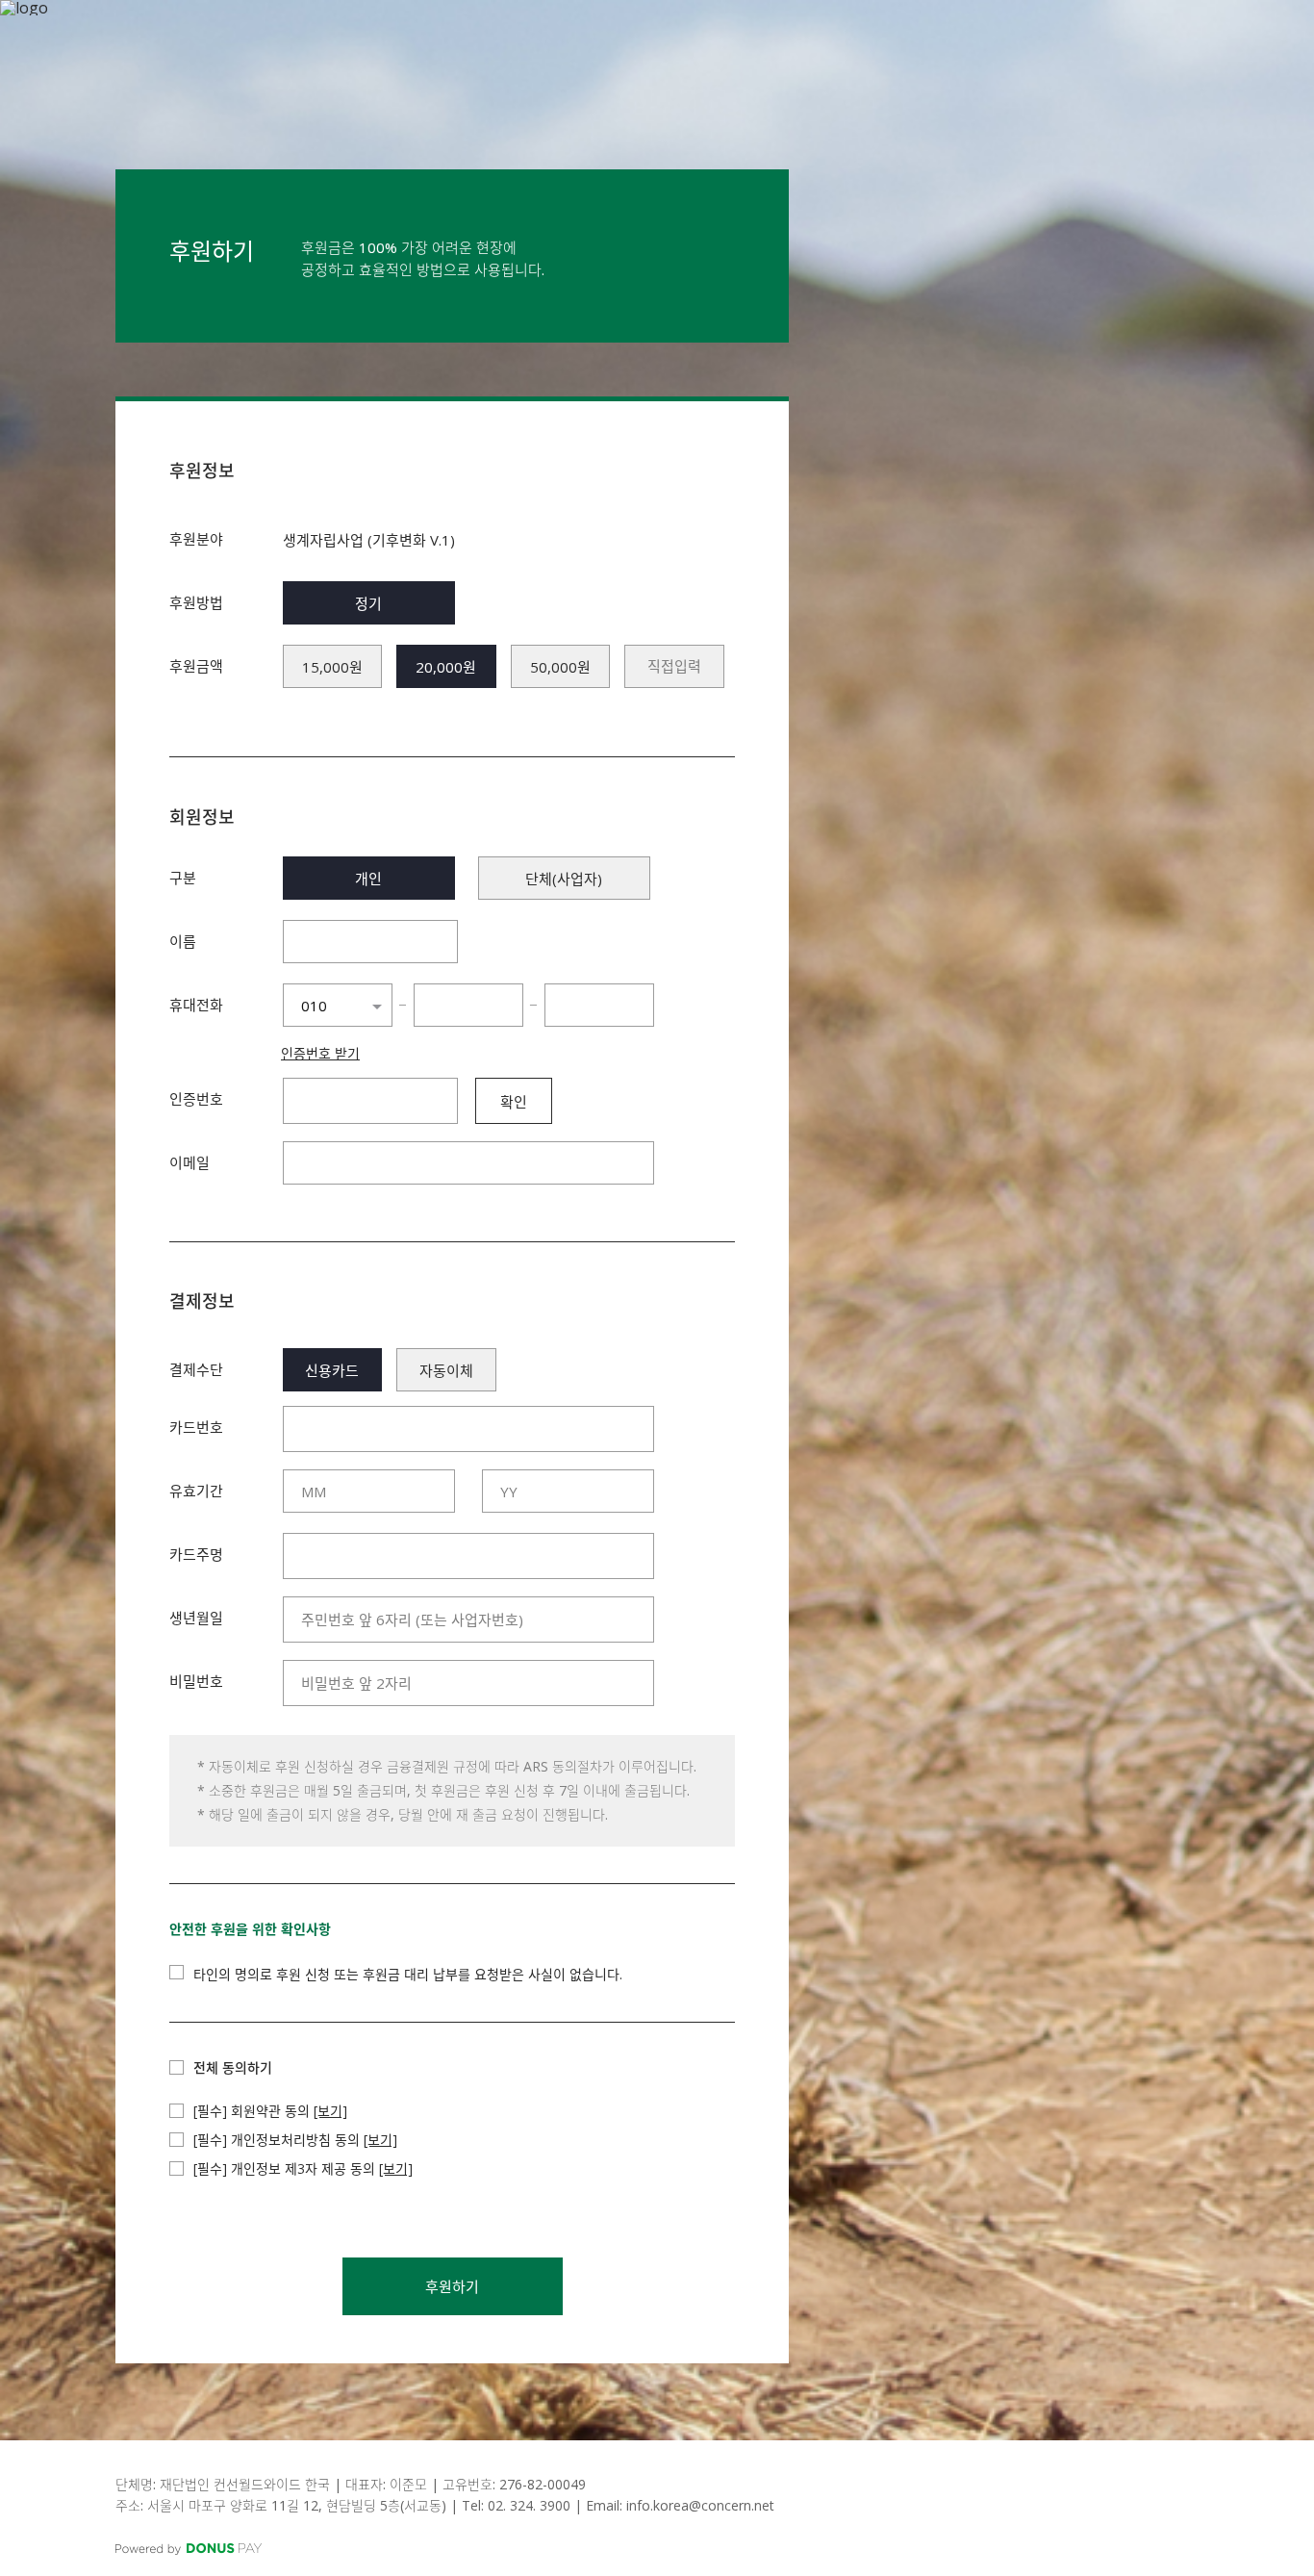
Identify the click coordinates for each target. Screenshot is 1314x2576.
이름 (183, 941)
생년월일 (196, 1618)
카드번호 (196, 1427)
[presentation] (674, 666)
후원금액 (196, 666)
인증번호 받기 (320, 1054)
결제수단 (196, 1369)
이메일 (190, 1162)
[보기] (330, 2111)
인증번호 (196, 1099)
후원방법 (196, 602)
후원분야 (196, 539)
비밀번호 (196, 1681)
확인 (514, 1102)
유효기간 (196, 1491)
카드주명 (196, 1554)
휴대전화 (196, 1005)
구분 (183, 878)
